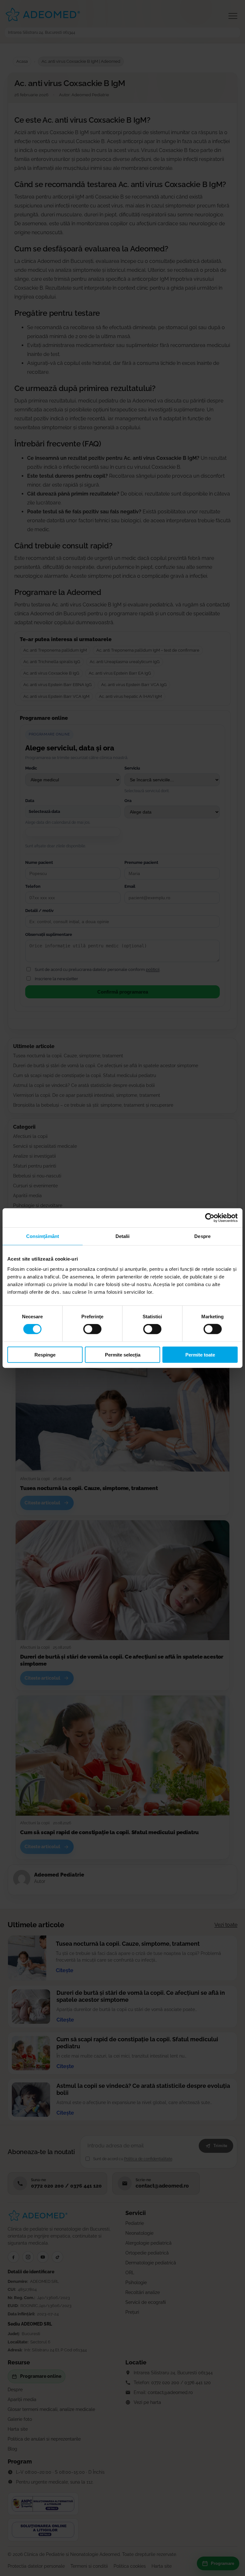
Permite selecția (123, 1354)
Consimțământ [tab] (43, 1236)
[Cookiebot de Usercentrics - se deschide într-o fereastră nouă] (210, 1218)
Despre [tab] (202, 1236)
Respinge (45, 1354)
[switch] (92, 1329)
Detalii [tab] (123, 1236)
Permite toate (200, 1354)
